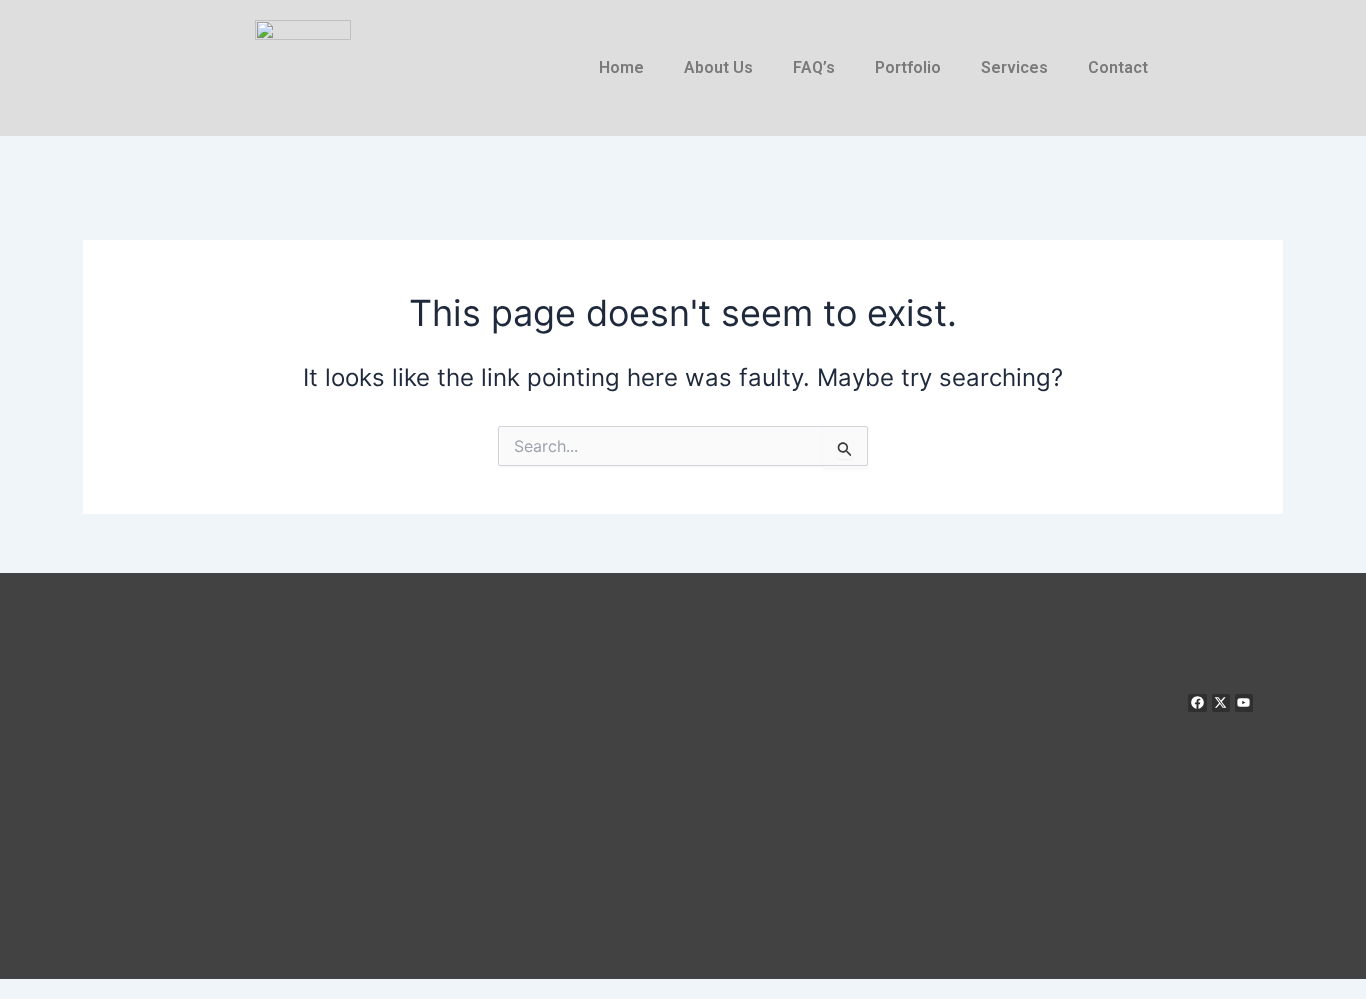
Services (1014, 67)
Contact (1118, 67)
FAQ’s (814, 67)
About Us (718, 67)
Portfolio (908, 67)
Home (621, 67)
